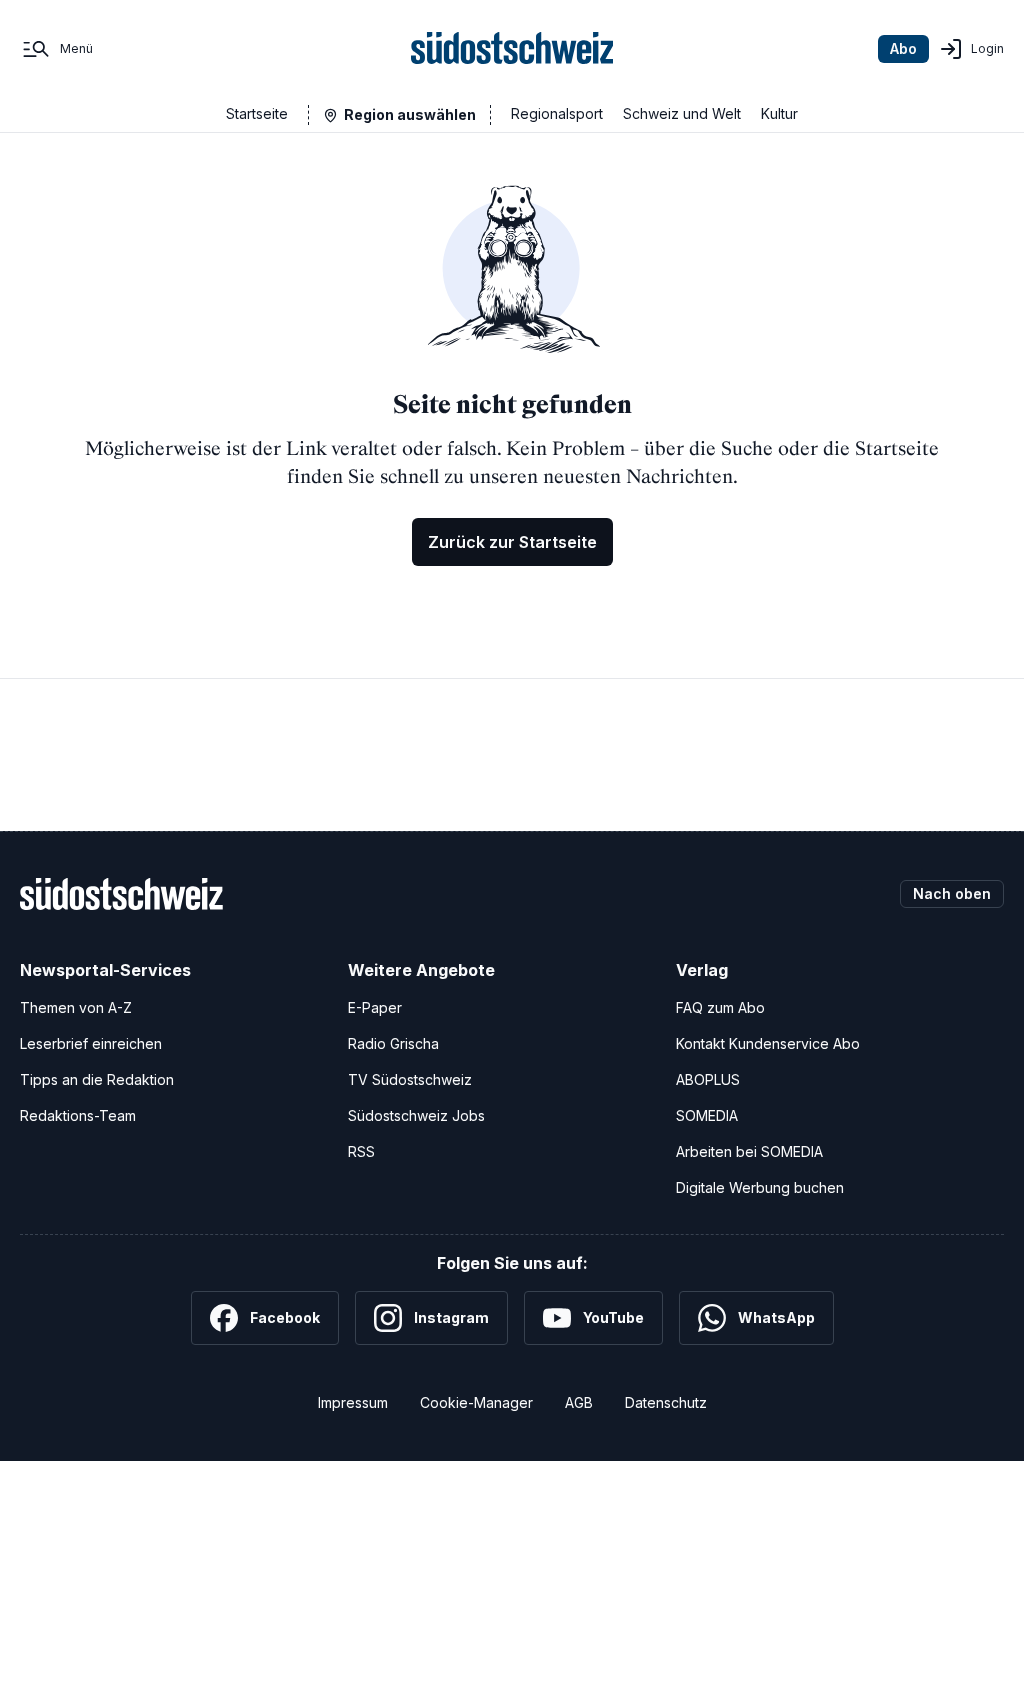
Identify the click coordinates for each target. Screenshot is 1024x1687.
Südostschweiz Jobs (416, 1115)
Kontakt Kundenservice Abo (768, 1043)
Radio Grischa (393, 1043)
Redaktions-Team (78, 1115)
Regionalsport (557, 113)
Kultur (779, 113)
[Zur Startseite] (512, 49)
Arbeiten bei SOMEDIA (749, 1151)
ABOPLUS (708, 1079)
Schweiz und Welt (682, 113)
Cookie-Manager (476, 1402)
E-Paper (375, 1007)
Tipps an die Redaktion (97, 1079)
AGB (579, 1402)
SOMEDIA (707, 1115)
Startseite (257, 113)
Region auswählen (410, 114)
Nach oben (952, 893)
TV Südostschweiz (410, 1079)
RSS (361, 1151)
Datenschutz (666, 1402)
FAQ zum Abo (720, 1007)
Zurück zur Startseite (512, 542)
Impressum (353, 1402)
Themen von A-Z (76, 1007)
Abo (903, 48)
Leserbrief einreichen (91, 1043)
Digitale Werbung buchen (760, 1187)
